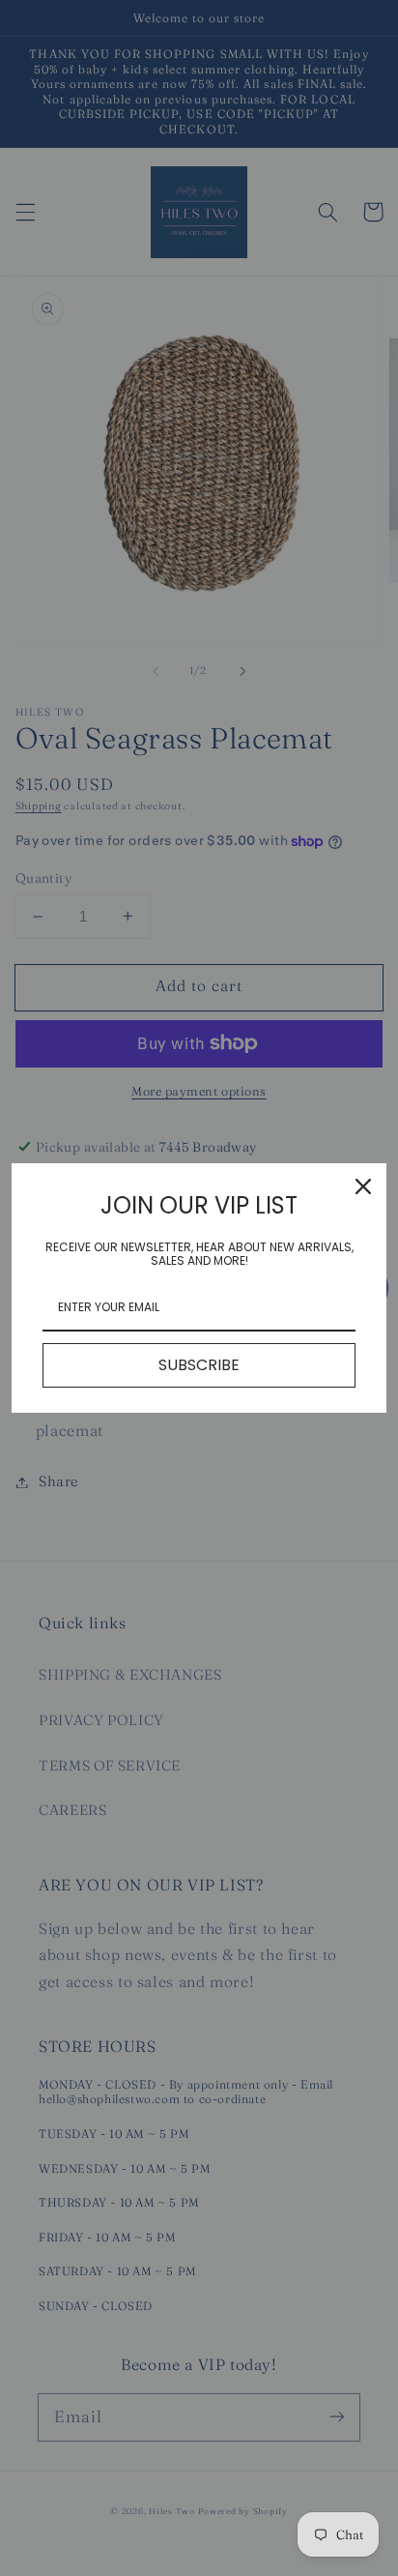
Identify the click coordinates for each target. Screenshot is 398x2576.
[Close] (363, 1186)
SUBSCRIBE (199, 1365)
